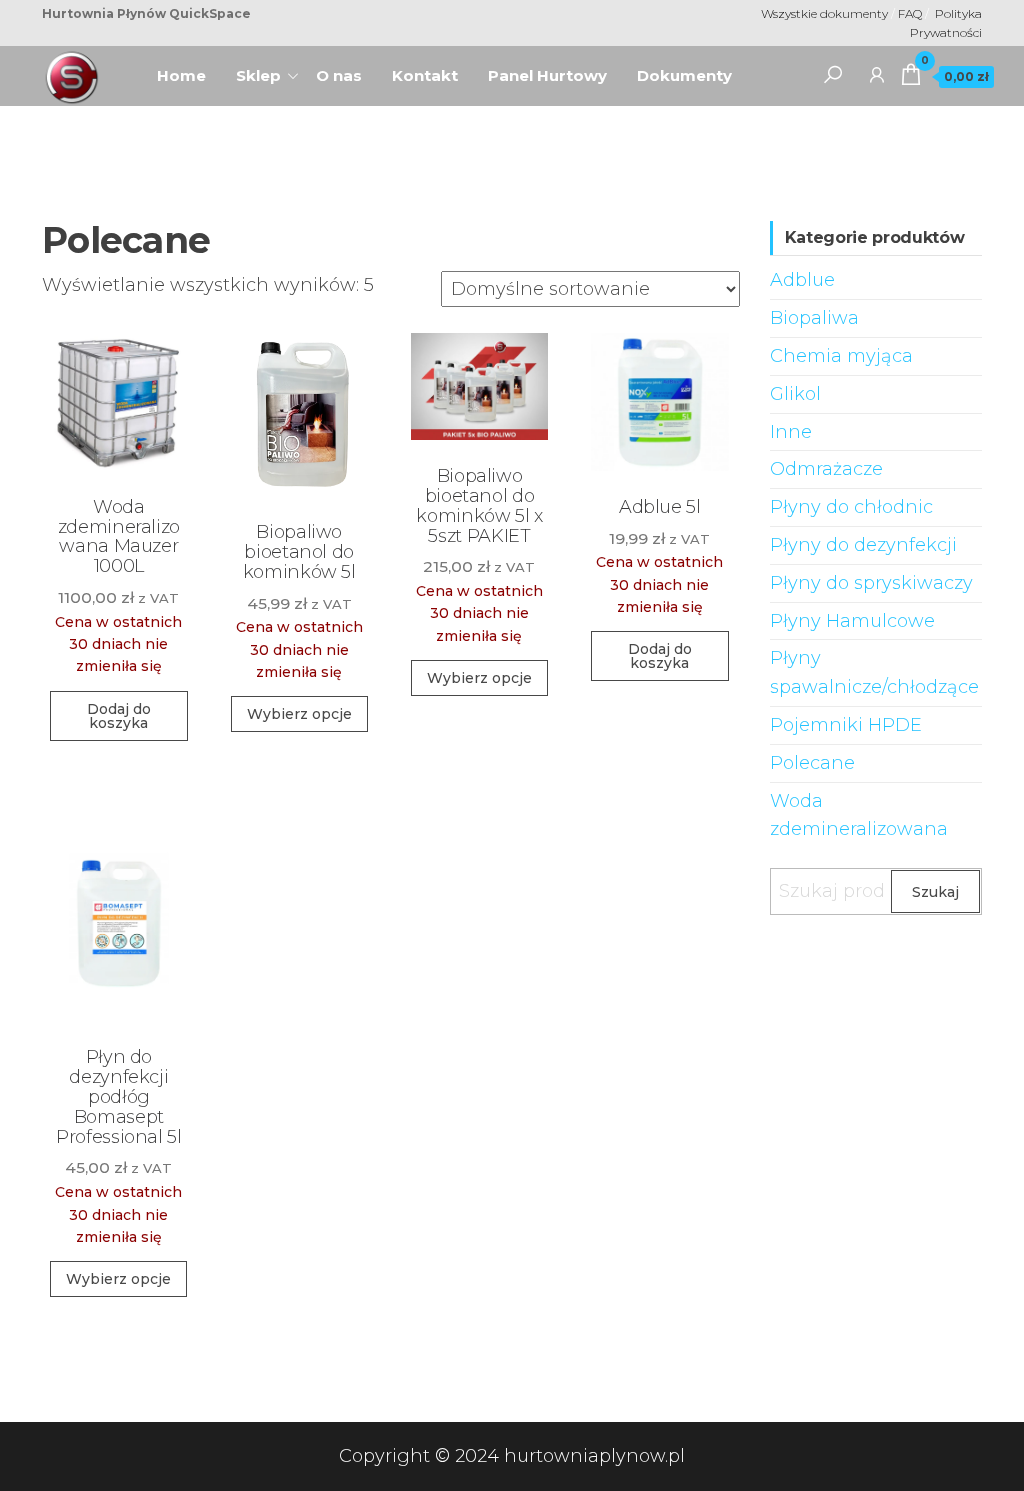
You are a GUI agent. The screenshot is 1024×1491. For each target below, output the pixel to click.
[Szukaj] (833, 74)
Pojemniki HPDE (846, 725)
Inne (791, 432)
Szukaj (935, 892)
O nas (346, 69)
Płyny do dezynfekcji (863, 545)
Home (189, 69)
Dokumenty (684, 75)
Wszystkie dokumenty (824, 13)
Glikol (795, 394)
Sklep (258, 75)
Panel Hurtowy (547, 75)
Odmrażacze (826, 469)
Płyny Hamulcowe (852, 621)
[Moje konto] (877, 74)
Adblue (802, 280)
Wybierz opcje (299, 714)
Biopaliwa (814, 318)
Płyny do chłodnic (851, 507)
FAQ (911, 13)
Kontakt (425, 75)
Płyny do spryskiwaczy (871, 583)
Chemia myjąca (841, 356)
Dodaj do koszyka (119, 716)
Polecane (812, 763)
